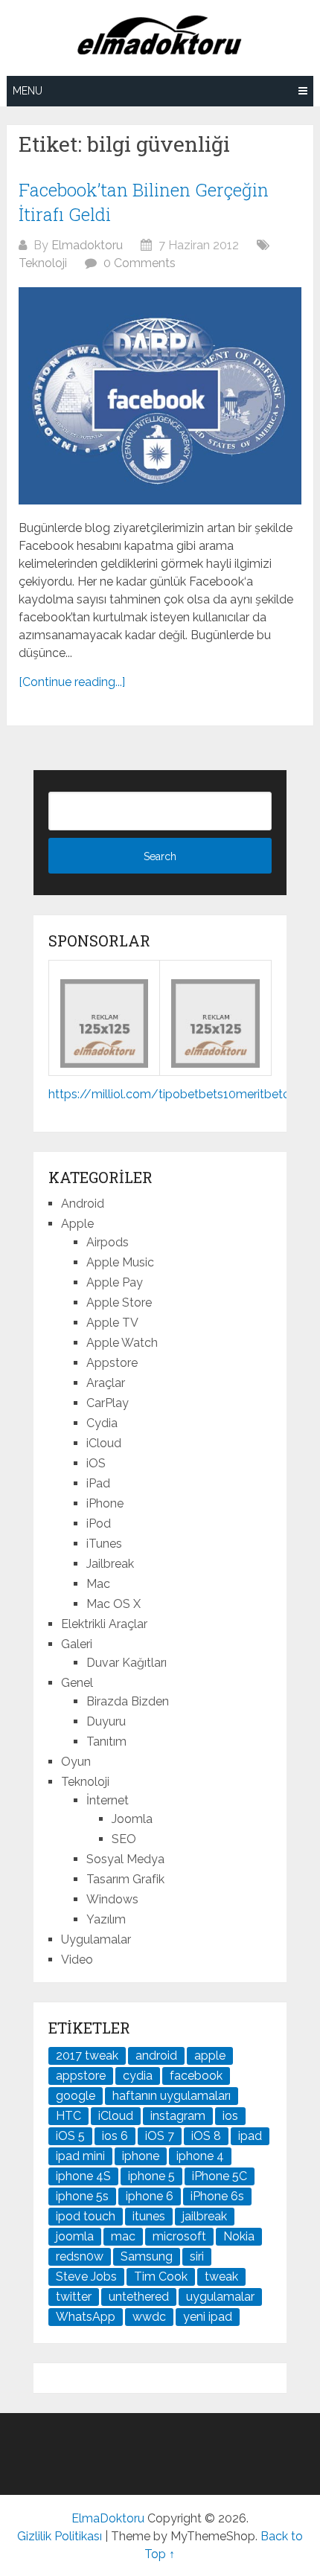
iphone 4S (83, 2176)
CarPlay (108, 1403)
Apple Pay (115, 1282)
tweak (221, 2277)
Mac (98, 1584)
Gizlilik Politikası (60, 2536)
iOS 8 (206, 2136)
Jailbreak (110, 1564)
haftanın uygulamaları (172, 2096)
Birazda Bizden (128, 1701)
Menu (28, 91)
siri (197, 2256)
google (76, 2096)
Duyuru (106, 1721)
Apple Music (120, 1262)
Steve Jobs (86, 2277)
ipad (250, 2136)
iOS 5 (70, 2136)
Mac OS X (113, 1604)
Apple (77, 1224)
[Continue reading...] (72, 682)
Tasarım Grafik (125, 1879)
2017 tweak (87, 2056)
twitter (74, 2297)
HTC (68, 2116)
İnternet (108, 1800)
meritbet (259, 1094)
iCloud (104, 1443)
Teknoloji (43, 263)
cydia (138, 2076)
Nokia (239, 2236)
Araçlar (106, 1383)
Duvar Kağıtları (127, 1663)
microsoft (179, 2236)
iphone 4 (200, 2156)
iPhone (105, 1503)
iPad (98, 1483)
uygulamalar (220, 2297)
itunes (149, 2216)
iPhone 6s (217, 2196)
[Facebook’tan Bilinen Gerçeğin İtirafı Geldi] (160, 396)
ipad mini (80, 2156)
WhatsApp (86, 2317)
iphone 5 (151, 2176)
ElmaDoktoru (108, 2518)
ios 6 (115, 2136)
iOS (96, 1463)
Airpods (108, 1242)
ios (230, 2116)
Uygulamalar (96, 1939)
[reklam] (215, 1064)
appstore (81, 2076)
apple (210, 2056)
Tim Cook (161, 2277)
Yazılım (106, 1919)
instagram (178, 2116)
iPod (99, 1524)
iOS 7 (160, 2136)
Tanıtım (106, 1742)
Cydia (102, 1423)
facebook (196, 2076)
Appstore (112, 1363)
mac (123, 2236)
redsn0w (80, 2256)
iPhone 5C (220, 2176)
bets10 (217, 1094)
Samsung (147, 2256)
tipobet (179, 1094)
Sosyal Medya (125, 1859)
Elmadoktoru (87, 245)
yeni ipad (208, 2317)
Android (83, 1204)
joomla (75, 2236)
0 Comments (140, 263)
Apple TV (112, 1323)
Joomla (132, 1819)
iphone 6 (150, 2196)
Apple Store (119, 1303)
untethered (139, 2297)
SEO (124, 1839)
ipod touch (86, 2216)
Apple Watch (122, 1343)
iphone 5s (82, 2196)
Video (77, 1960)
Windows (112, 1899)
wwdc (149, 2317)
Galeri (77, 1644)
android (156, 2056)
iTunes (104, 1544)
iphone (141, 2156)
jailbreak (205, 2216)
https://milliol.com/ (103, 1094)
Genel (77, 1683)
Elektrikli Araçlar (104, 1624)
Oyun (76, 1762)
